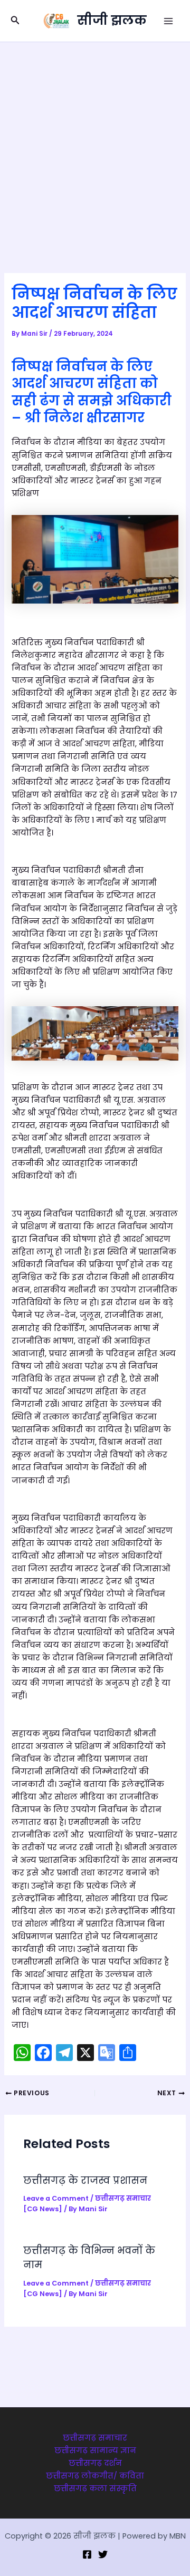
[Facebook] (87, 2554)
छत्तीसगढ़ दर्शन (95, 2463)
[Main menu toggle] (168, 21)
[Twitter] (103, 2554)
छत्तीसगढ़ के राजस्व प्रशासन (85, 2180)
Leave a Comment (56, 2198)
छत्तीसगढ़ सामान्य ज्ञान (95, 2451)
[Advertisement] (95, 142)
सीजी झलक (112, 20)
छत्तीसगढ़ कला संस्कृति (95, 2488)
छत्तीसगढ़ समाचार (95, 2438)
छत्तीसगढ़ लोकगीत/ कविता (95, 2476)
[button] (15, 21)
